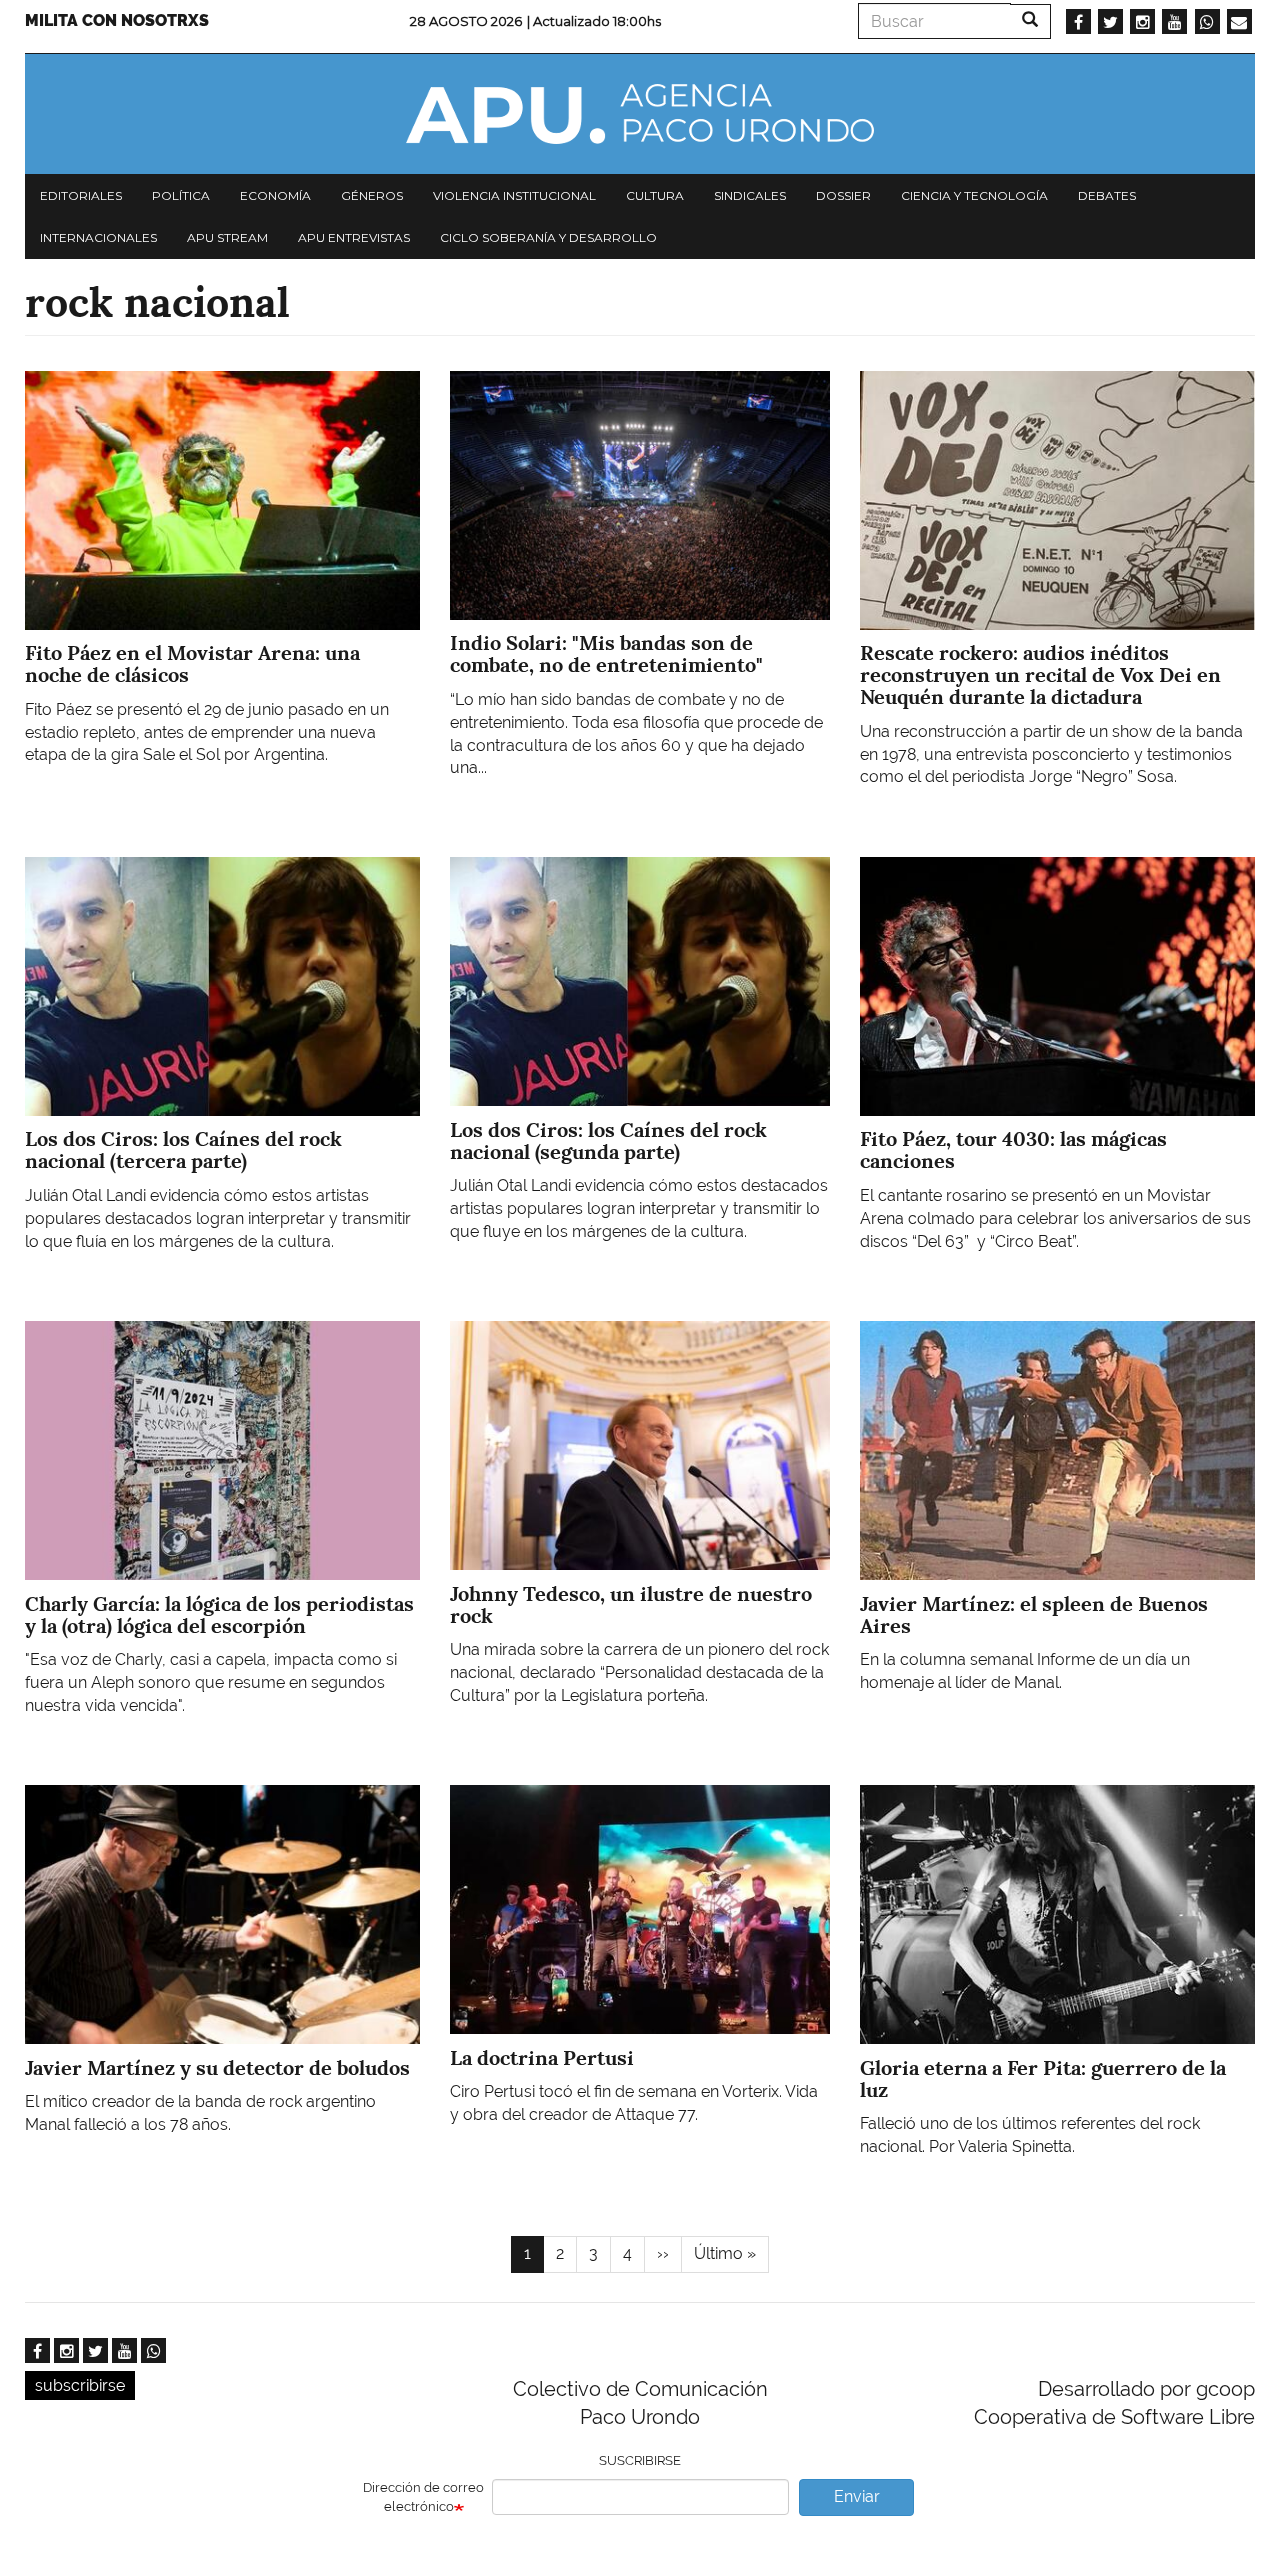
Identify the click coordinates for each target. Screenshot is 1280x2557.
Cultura (655, 195)
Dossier (843, 195)
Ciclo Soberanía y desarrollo (548, 237)
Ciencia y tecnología (974, 195)
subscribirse (80, 2385)
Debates (1107, 195)
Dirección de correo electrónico (423, 2497)
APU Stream (227, 237)
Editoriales (81, 195)
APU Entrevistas (354, 237)
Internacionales (98, 237)
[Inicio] (640, 114)
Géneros (372, 195)
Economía (275, 195)
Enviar (857, 2496)
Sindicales (750, 195)
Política (181, 195)
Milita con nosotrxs (117, 20)
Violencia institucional (514, 195)
